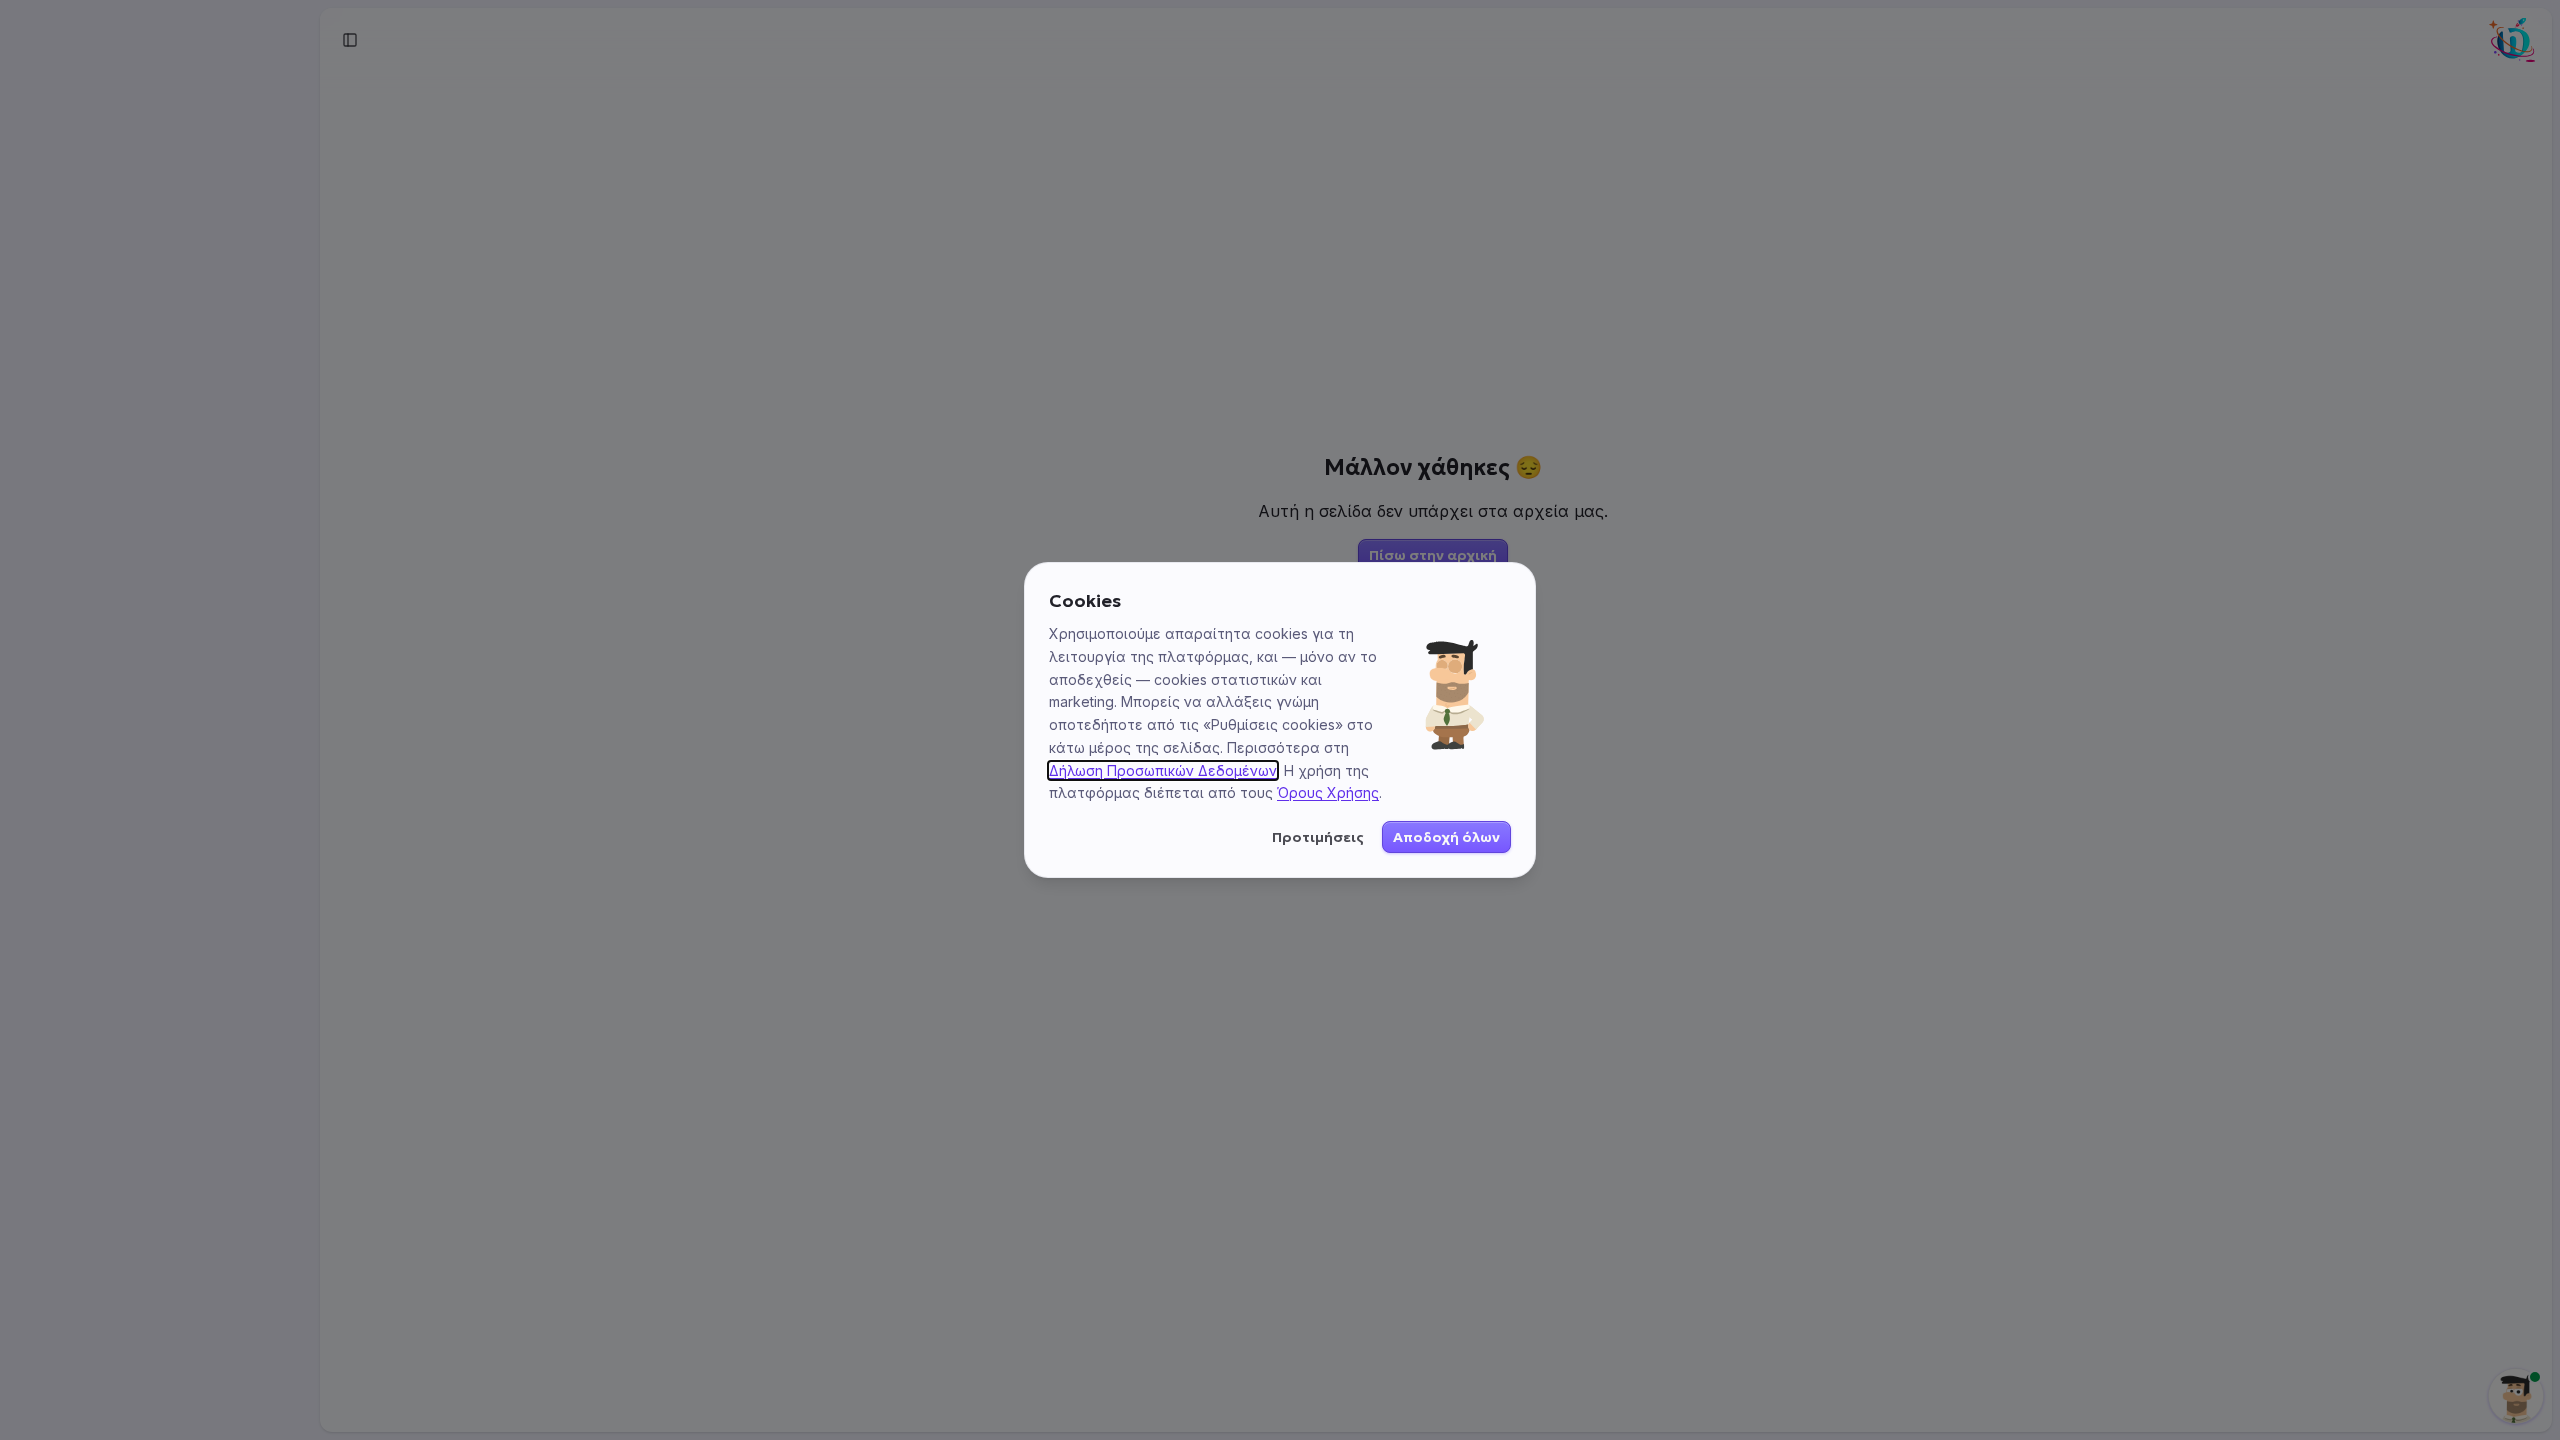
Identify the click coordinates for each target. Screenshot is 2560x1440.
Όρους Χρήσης (1328, 792)
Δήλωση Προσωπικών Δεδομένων (1163, 770)
